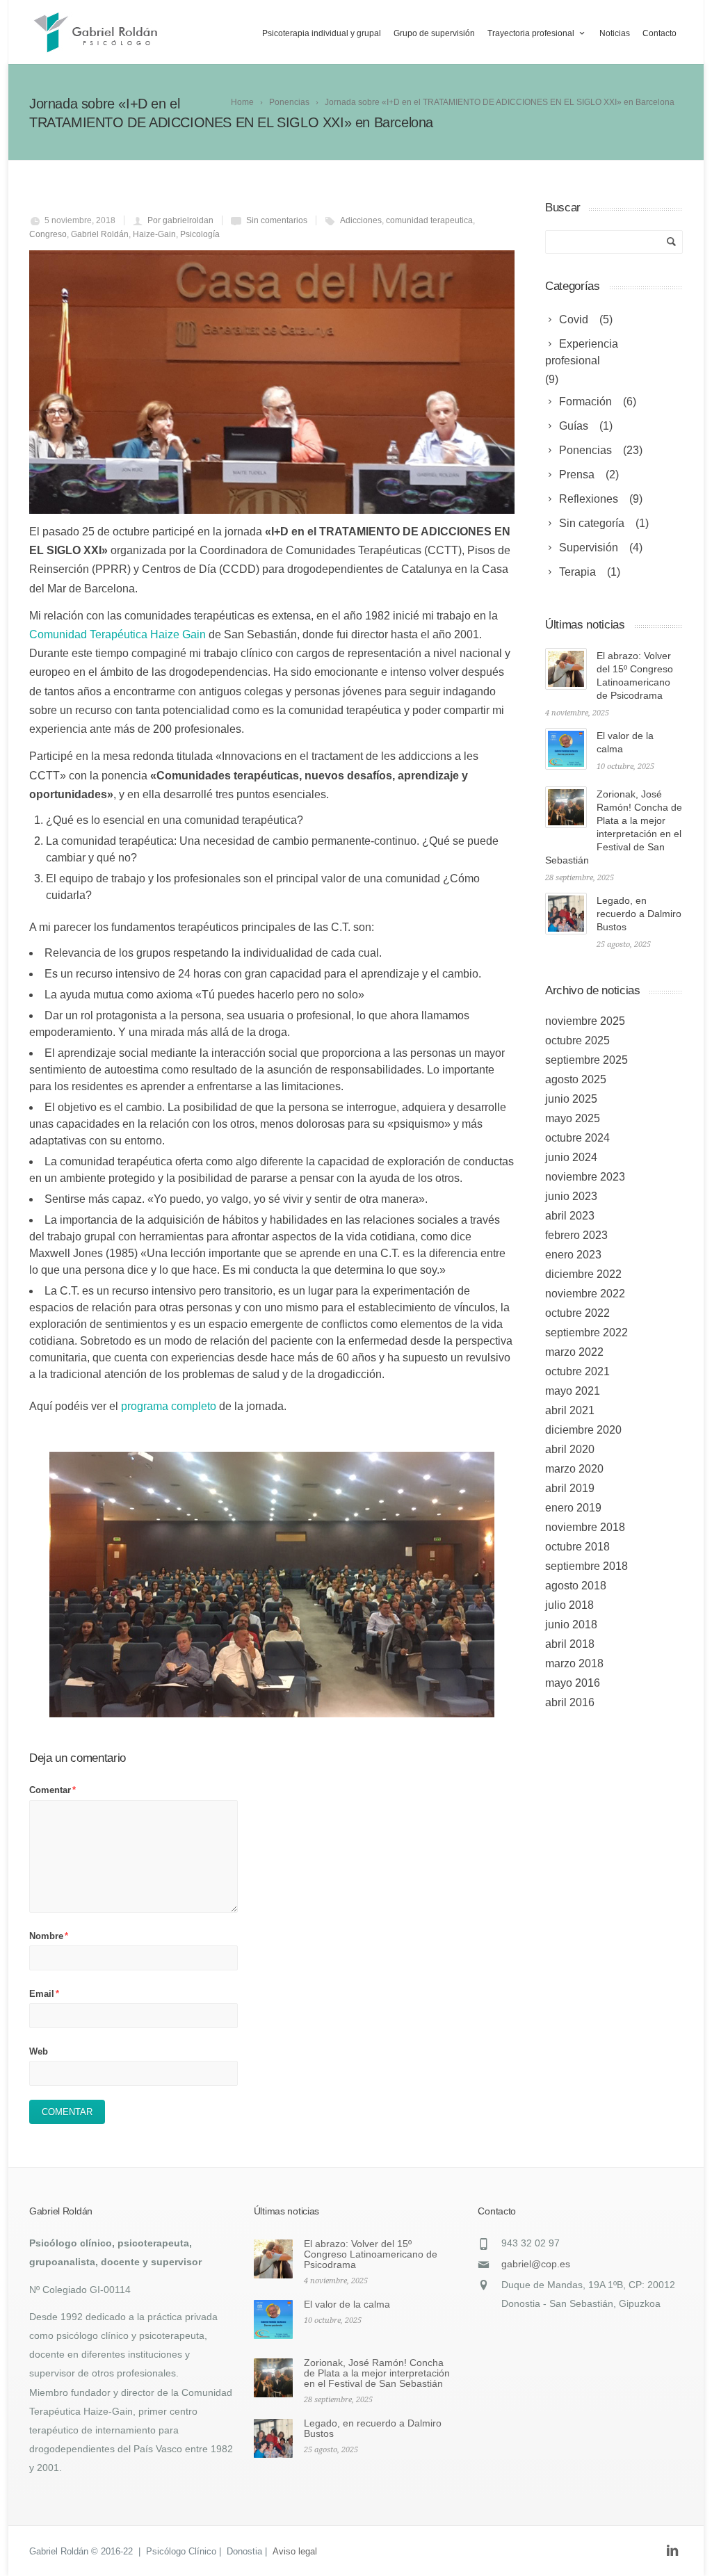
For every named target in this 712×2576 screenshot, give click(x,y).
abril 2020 (570, 1449)
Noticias (615, 33)
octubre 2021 (577, 1371)
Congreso (48, 234)
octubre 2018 (577, 1547)
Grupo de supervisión (434, 33)
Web (39, 2051)
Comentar (52, 1790)
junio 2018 (571, 1625)
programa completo (170, 1406)
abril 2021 (570, 1410)
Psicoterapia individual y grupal (322, 33)
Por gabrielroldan (180, 220)
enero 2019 (573, 1508)
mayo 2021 (573, 1391)
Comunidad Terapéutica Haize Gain (119, 634)
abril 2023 (570, 1216)
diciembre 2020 (583, 1430)
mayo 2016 (573, 1683)
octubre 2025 (577, 1040)
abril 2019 (570, 1488)
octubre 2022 (577, 1313)
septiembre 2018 (586, 1566)
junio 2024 (571, 1157)
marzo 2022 (574, 1352)
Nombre (49, 1936)
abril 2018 (570, 1644)
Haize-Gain (154, 234)
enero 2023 (573, 1255)
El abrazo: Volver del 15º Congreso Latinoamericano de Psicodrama (371, 2254)
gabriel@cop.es (536, 2264)
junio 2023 (571, 1196)
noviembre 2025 (585, 1021)
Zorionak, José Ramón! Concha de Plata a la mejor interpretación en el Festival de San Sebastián (377, 2373)
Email (44, 1994)
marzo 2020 (574, 1469)
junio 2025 (571, 1099)
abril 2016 (570, 1702)
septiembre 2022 (586, 1332)
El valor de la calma (347, 2304)
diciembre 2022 (583, 1274)
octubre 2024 (577, 1138)
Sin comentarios (277, 220)
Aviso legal (295, 2551)
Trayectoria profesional (531, 33)
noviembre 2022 (585, 1294)
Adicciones (361, 220)
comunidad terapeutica (429, 220)
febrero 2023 (576, 1235)
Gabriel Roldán (100, 234)
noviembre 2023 (585, 1177)
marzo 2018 (574, 1663)
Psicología (200, 234)
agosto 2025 (576, 1079)
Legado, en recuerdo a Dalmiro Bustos (639, 914)
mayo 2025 (573, 1118)
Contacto (660, 33)
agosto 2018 (576, 1586)
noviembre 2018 (585, 1527)
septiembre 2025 (586, 1060)
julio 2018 (569, 1605)
